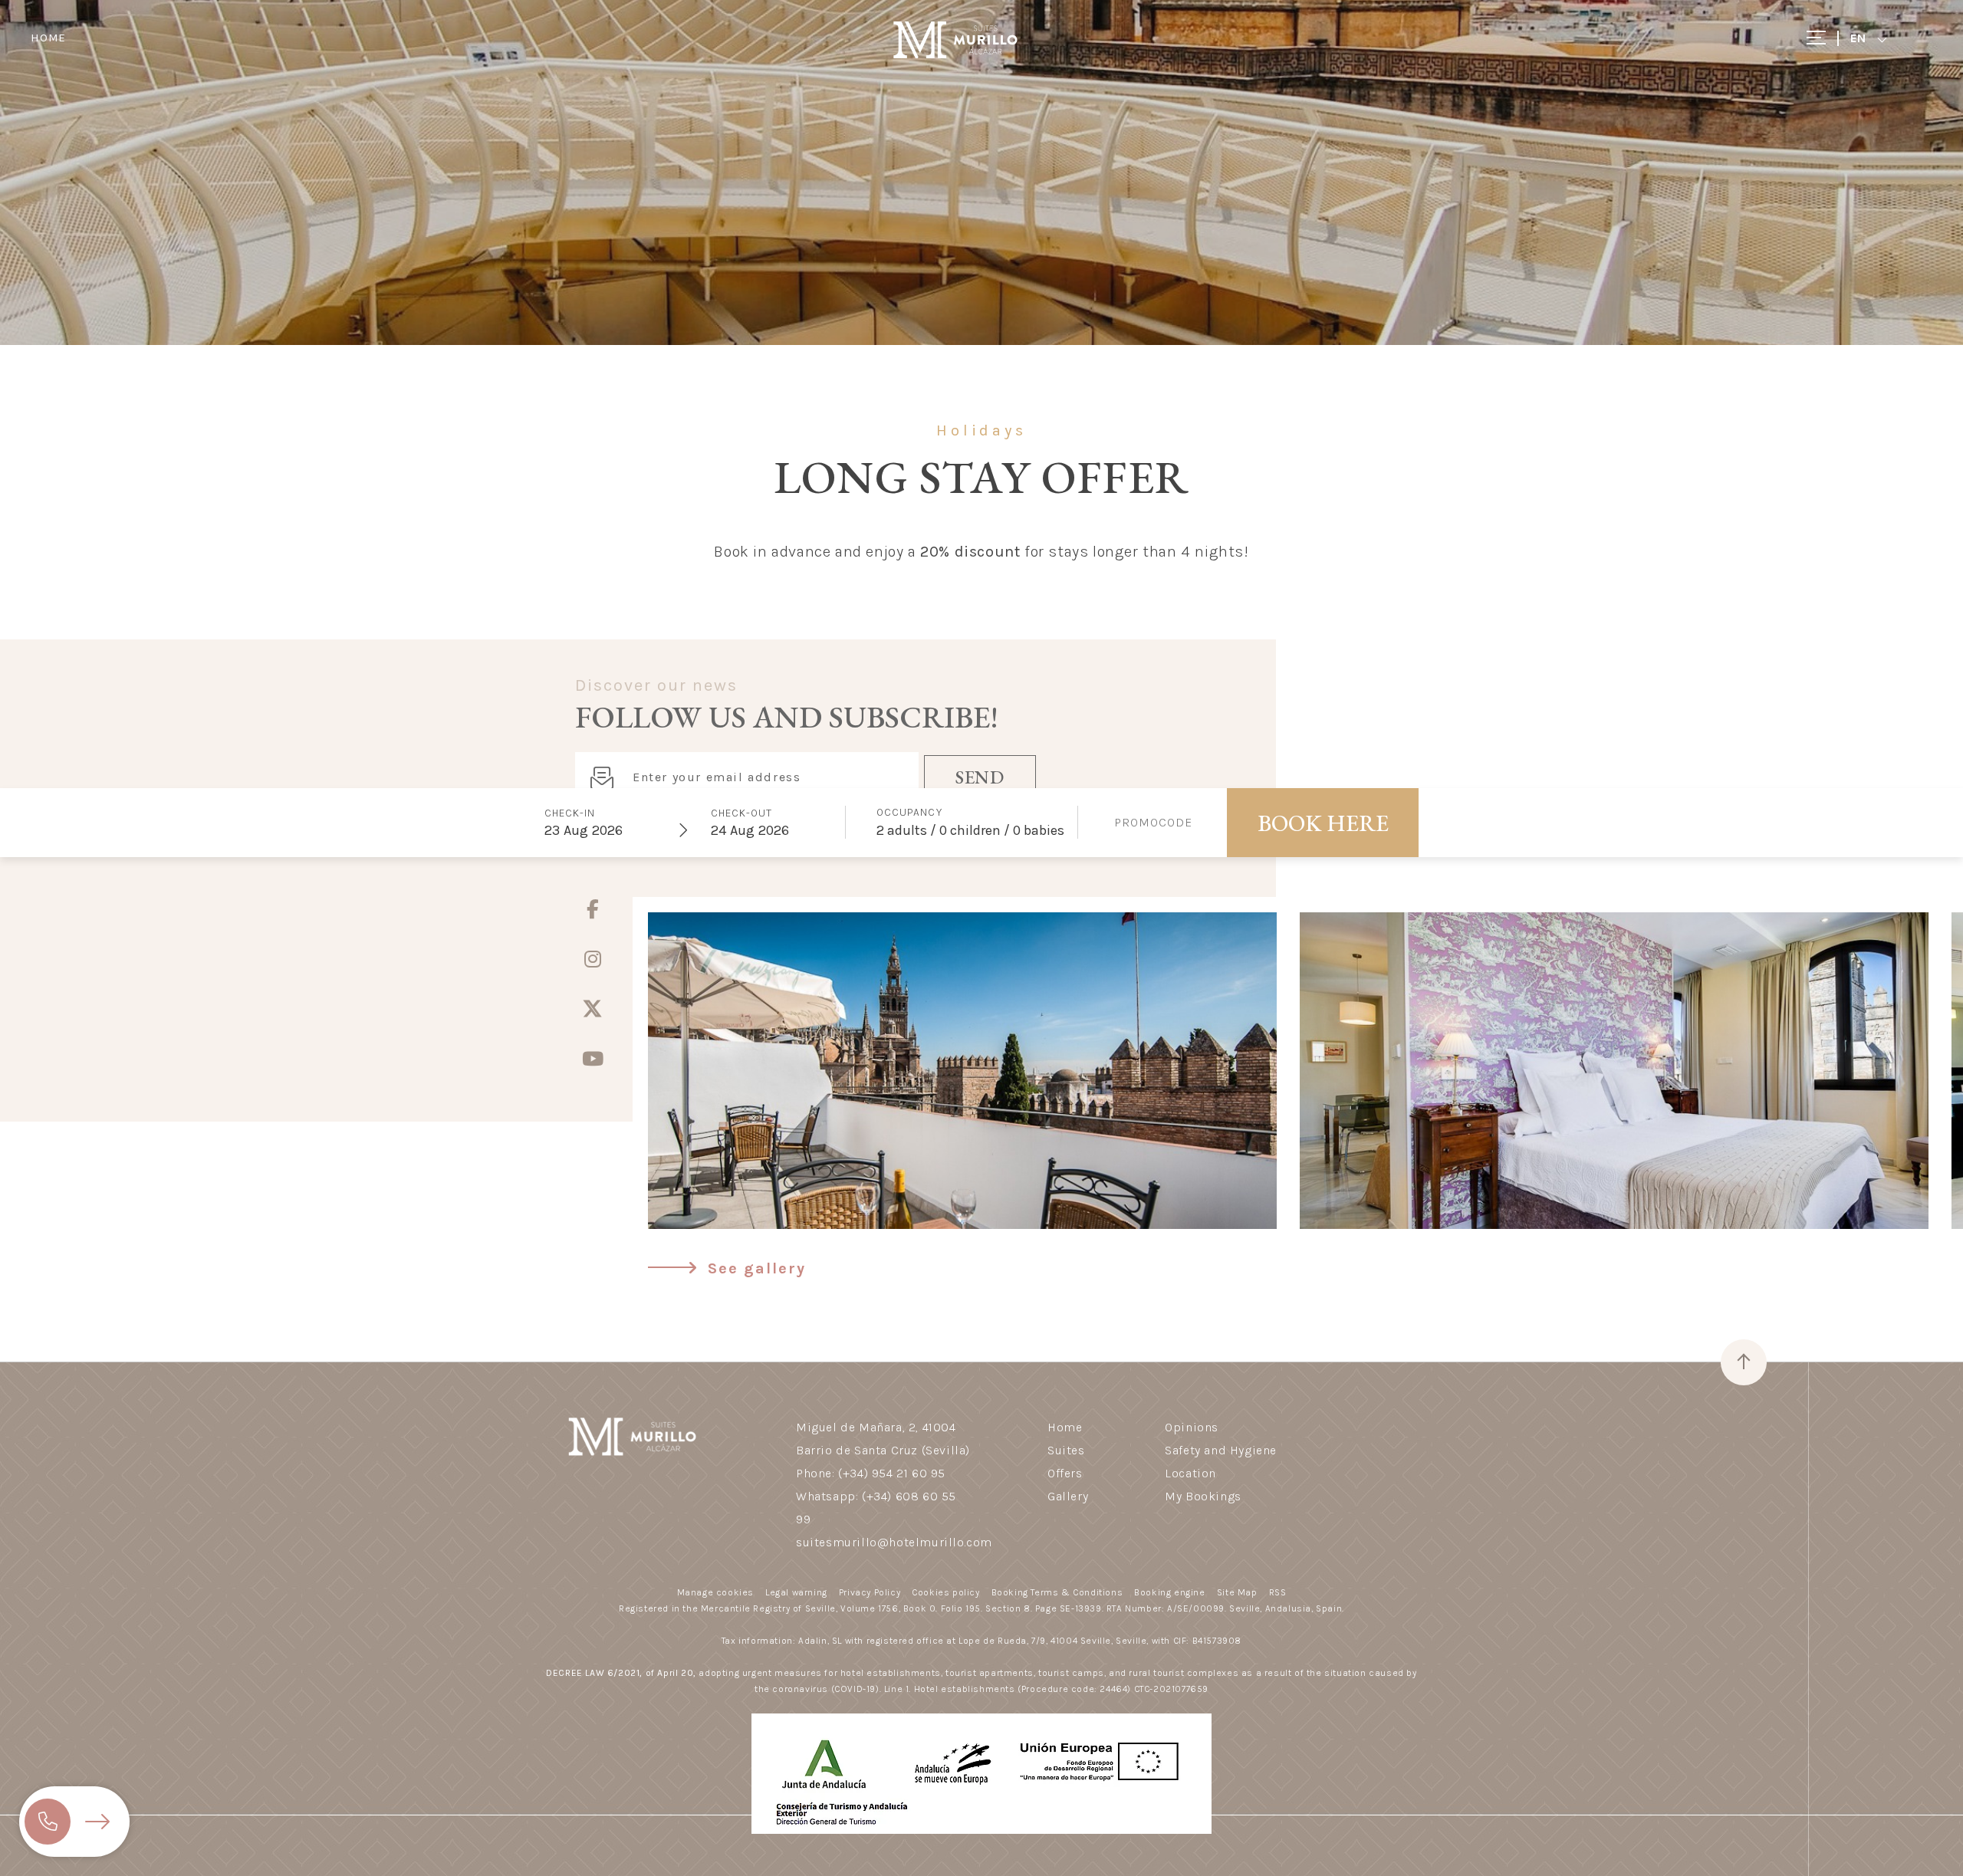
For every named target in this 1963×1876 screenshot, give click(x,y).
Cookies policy (945, 1592)
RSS (1278, 1592)
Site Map (1237, 1592)
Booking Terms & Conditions (1057, 1592)
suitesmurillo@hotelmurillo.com (894, 1542)
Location (1190, 1473)
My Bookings (1203, 1496)
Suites (1066, 1450)
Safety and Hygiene (1221, 1450)
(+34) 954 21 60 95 (892, 1473)
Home (48, 38)
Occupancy (909, 812)
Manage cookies (715, 1592)
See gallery (754, 1268)
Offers (1065, 1473)
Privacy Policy (870, 1592)
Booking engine (1169, 1592)
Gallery (1068, 1496)
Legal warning (796, 1592)
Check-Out (741, 813)
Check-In (570, 813)
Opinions (1192, 1427)
